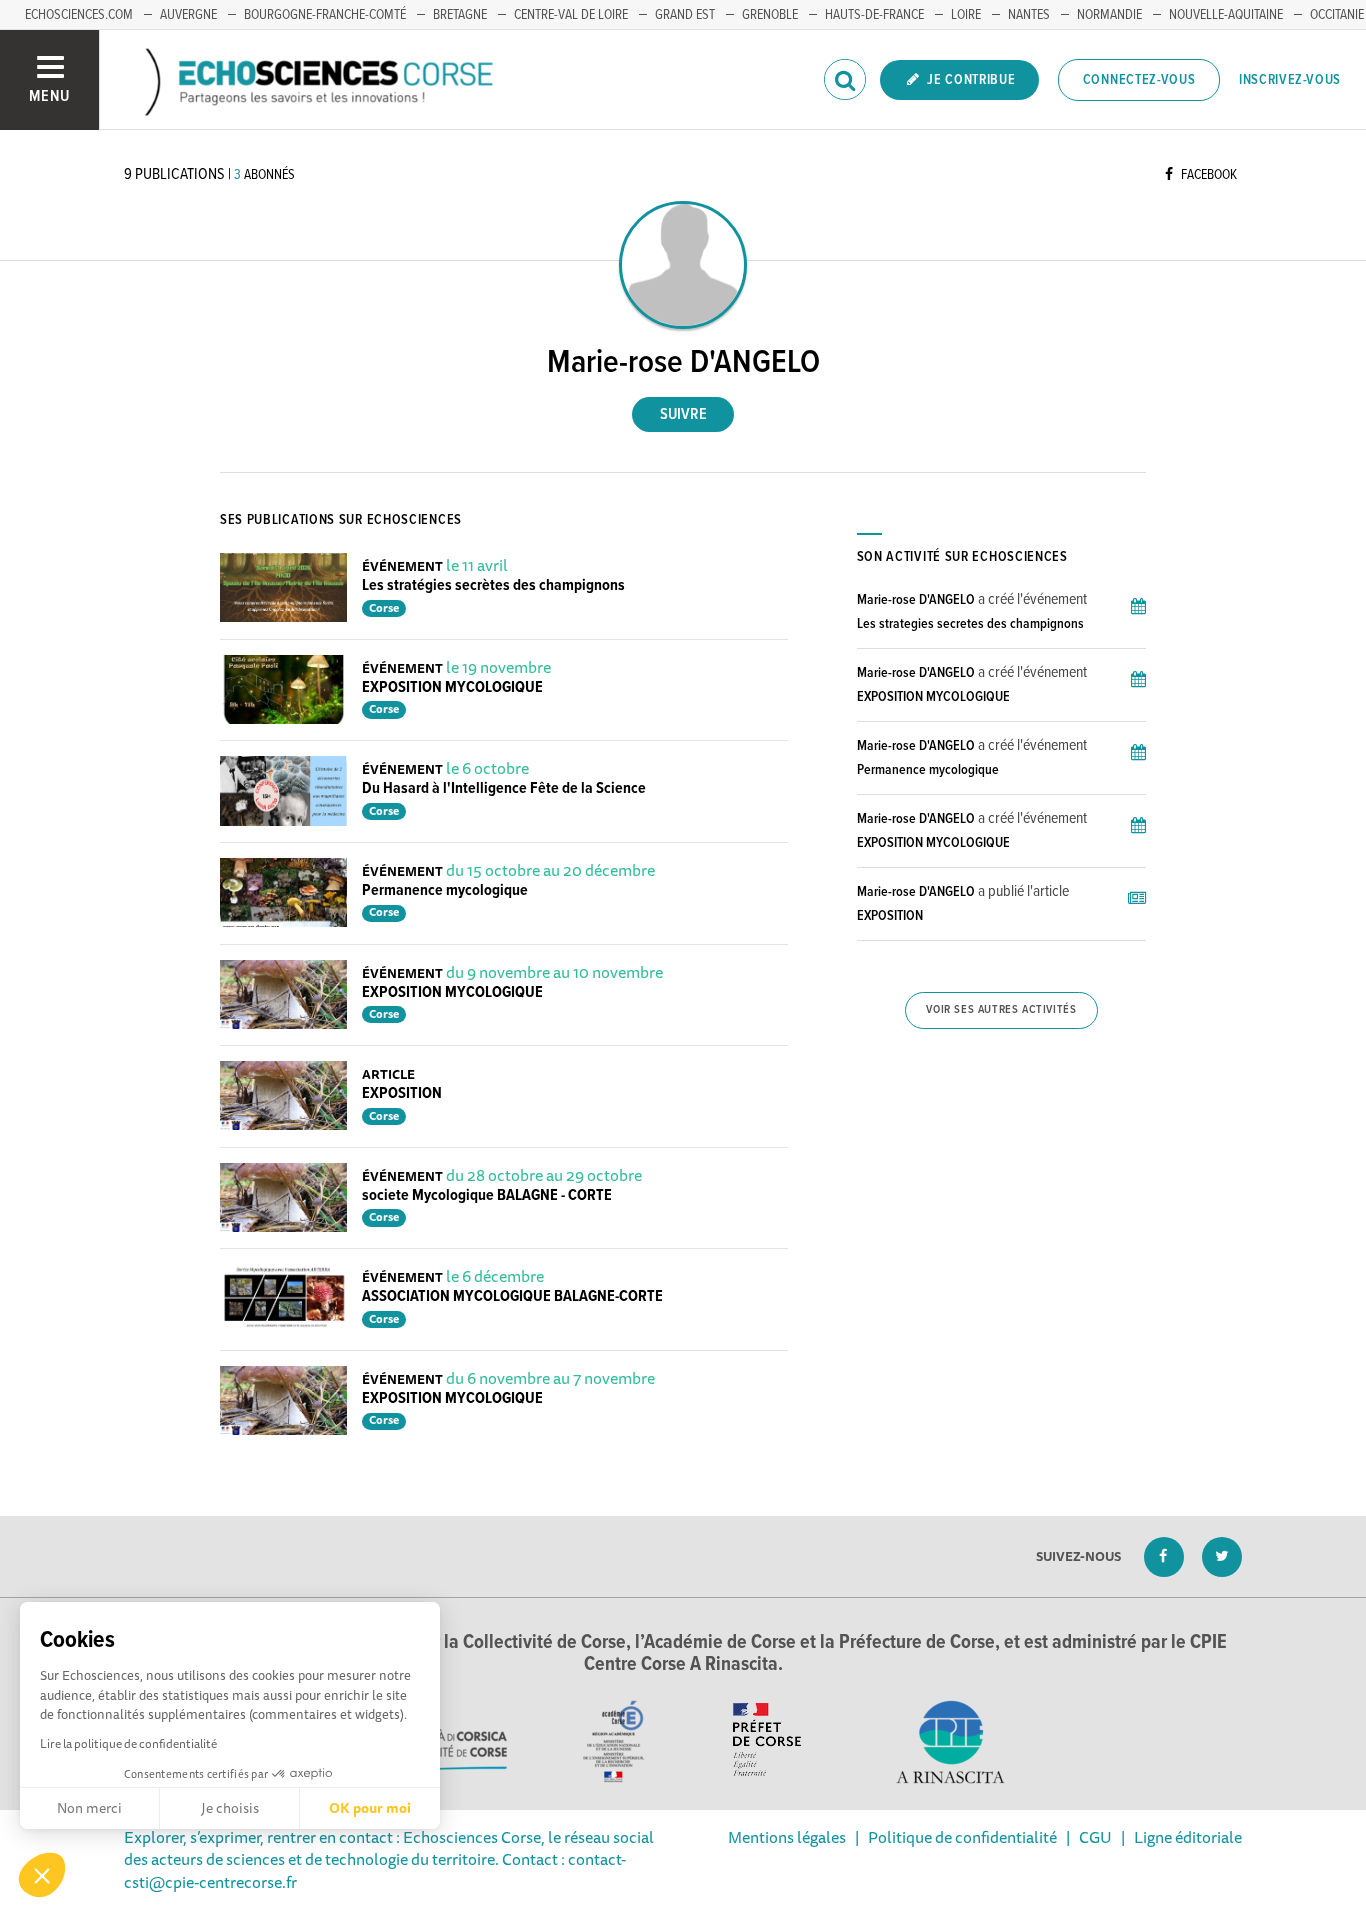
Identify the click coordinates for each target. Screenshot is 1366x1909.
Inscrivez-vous (1290, 80)
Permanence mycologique (445, 890)
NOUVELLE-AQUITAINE (1226, 15)
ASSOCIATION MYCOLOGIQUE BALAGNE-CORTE (512, 1296)
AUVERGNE (188, 15)
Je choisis (230, 1808)
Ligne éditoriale (1188, 1837)
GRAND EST (685, 15)
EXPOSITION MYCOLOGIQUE (452, 687)
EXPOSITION (402, 1093)
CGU (1095, 1837)
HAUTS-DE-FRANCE (874, 15)
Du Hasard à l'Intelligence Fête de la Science (504, 788)
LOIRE (966, 15)
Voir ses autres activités (1001, 1010)
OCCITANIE (1337, 15)
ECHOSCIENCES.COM (79, 15)
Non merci (89, 1808)
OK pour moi (370, 1808)
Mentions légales (787, 1837)
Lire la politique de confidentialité (128, 1743)
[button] (42, 1875)
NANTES (1029, 15)
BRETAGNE (460, 15)
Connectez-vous (1139, 80)
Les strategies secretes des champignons (970, 624)
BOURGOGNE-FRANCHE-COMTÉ (325, 15)
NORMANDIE (1109, 15)
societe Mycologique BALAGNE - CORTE (487, 1195)
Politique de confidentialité (962, 1837)
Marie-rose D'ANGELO (916, 600)
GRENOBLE (770, 15)
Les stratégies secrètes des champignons (493, 585)
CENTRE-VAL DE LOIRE (571, 15)
